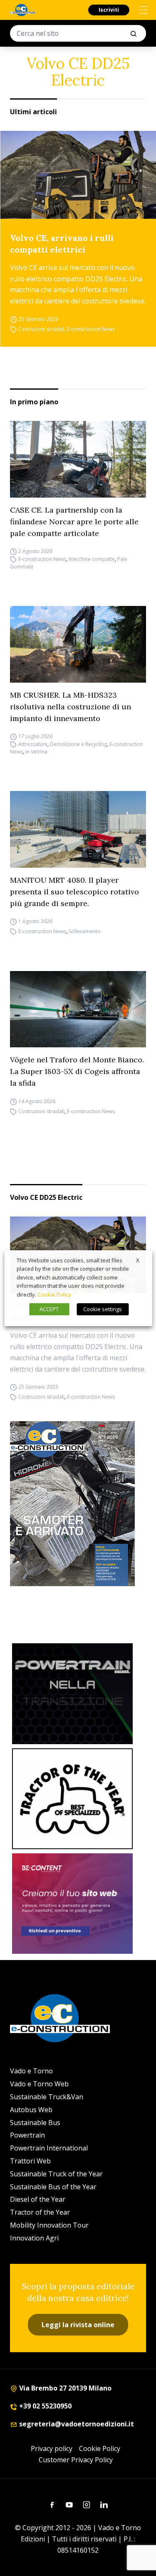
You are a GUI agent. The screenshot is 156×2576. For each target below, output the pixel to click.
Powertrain (27, 2135)
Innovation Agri (34, 2238)
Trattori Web (30, 2161)
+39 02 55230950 (45, 2406)
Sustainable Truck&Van (47, 2097)
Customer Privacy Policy (76, 2460)
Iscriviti (109, 10)
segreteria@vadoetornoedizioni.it (76, 2424)
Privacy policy (52, 2448)
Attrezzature (33, 744)
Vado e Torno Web (39, 2084)
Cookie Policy (100, 2448)
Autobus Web (31, 2110)
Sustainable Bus (35, 2123)
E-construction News (91, 329)
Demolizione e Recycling (78, 744)
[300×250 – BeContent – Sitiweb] (72, 1904)
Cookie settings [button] (103, 1309)
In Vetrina (36, 752)
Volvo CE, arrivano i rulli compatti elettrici (62, 244)
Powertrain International (49, 2148)
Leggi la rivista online (78, 2325)
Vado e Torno (31, 2071)
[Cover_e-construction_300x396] (78, 1504)
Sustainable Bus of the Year (53, 2187)
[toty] (72, 1799)
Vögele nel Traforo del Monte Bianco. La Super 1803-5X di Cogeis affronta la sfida (77, 1071)
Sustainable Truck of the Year (56, 2174)
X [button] (138, 1260)
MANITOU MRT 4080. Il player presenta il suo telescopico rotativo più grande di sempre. (74, 892)
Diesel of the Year (38, 2199)
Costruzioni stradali (41, 329)
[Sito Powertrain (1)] (72, 1694)
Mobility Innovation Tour (49, 2225)
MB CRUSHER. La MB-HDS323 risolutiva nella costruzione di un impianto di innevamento (71, 707)
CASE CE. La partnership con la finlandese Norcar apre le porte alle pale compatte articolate (74, 522)
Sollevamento (85, 932)
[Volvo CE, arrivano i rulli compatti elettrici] (78, 175)
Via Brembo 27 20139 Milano (64, 2388)
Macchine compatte (92, 559)
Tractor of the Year (40, 2212)
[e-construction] (23, 10)
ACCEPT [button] (49, 1309)
